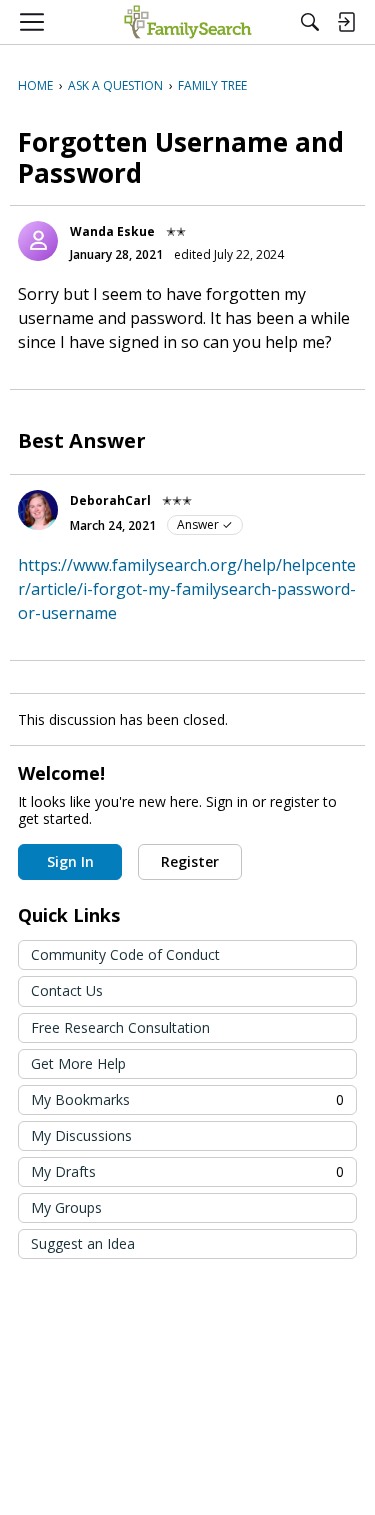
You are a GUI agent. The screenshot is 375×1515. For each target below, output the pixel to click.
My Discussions (81, 1135)
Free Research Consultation (120, 1027)
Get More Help (78, 1063)
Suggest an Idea (83, 1243)
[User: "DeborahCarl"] (38, 510)
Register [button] (190, 861)
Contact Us (67, 990)
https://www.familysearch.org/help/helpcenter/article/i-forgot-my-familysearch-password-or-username (187, 589)
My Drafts (187, 1171)
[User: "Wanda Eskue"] (38, 241)
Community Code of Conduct (125, 954)
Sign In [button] (70, 861)
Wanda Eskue (112, 231)
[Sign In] (346, 22)
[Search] (310, 22)
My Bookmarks (187, 1099)
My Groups (66, 1207)
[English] (187, 22)
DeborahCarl (110, 500)
